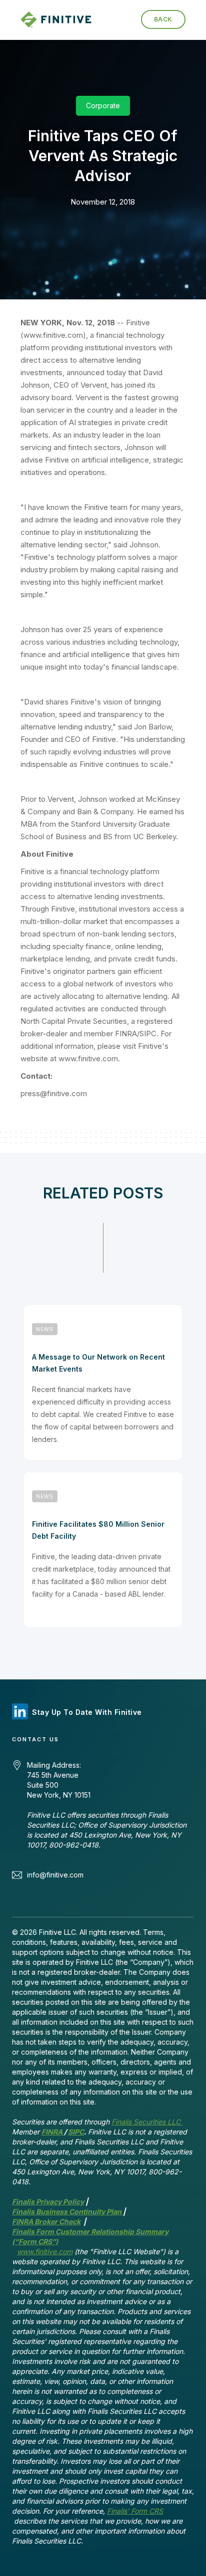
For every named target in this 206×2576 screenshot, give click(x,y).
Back (163, 19)
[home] (60, 20)
